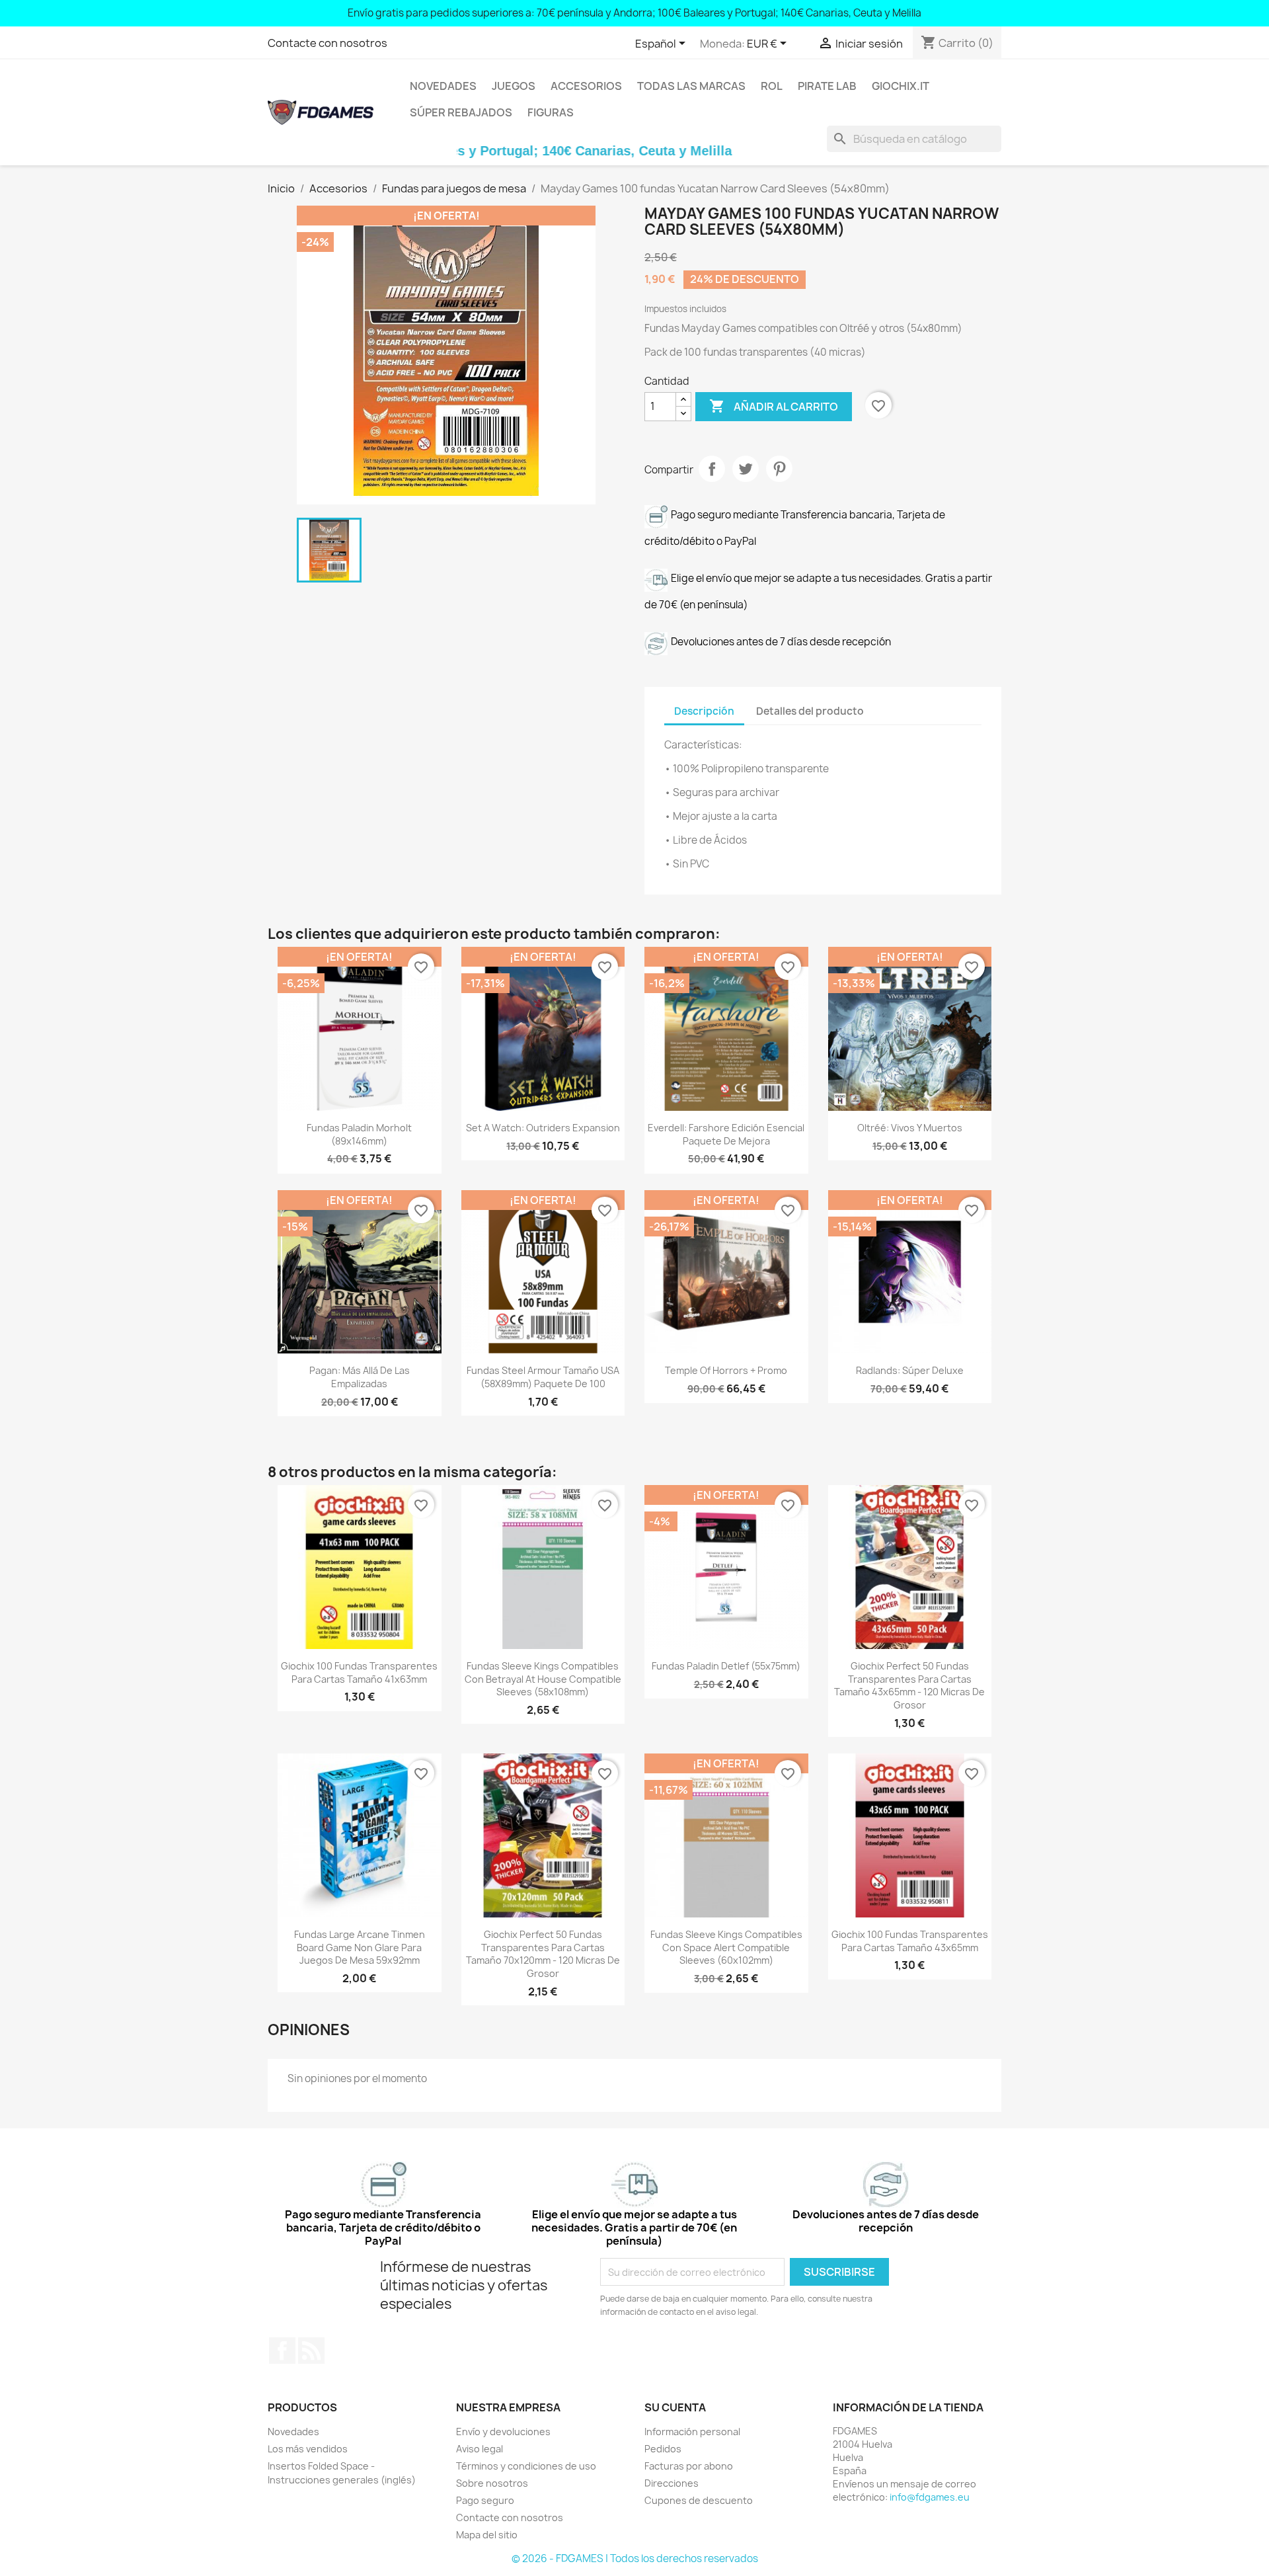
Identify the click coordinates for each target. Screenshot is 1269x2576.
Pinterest (779, 469)
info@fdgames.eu (930, 2497)
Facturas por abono (689, 2466)
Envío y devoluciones (503, 2432)
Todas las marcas (691, 86)
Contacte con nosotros (327, 43)
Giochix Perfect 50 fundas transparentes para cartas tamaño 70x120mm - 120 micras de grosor (543, 1954)
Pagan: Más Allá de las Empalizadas (360, 1377)
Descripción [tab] (704, 711)
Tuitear (746, 469)
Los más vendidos (308, 2449)
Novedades (443, 86)
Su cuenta (675, 2407)
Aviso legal (480, 2449)
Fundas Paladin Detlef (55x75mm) (726, 1666)
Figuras (551, 112)
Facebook (282, 2351)
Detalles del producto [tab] (810, 711)
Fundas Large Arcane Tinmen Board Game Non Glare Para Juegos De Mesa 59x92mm (360, 1948)
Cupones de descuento (699, 2500)
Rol (772, 86)
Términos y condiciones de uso (526, 2466)
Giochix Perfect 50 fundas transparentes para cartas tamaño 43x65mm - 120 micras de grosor (909, 1685)
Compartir (712, 469)
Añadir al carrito (774, 406)
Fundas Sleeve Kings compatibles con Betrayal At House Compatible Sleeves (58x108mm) (543, 1679)
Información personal (692, 2432)
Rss (311, 2351)
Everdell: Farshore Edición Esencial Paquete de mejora (726, 1134)
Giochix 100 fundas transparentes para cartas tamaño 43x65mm (910, 1941)
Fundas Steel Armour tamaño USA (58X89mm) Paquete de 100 (543, 1377)
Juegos (514, 86)
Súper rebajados (461, 112)
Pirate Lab (827, 86)
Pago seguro (485, 2500)
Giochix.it (901, 86)
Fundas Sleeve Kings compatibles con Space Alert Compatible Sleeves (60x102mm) (726, 1948)
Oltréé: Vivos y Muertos (910, 1128)
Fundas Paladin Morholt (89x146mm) (359, 1134)
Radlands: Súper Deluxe (910, 1370)
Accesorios (586, 86)
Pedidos (663, 2449)
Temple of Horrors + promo (726, 1370)
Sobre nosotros (492, 2483)
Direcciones (672, 2483)
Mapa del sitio (487, 2535)
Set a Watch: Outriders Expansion (543, 1128)
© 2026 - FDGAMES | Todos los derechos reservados (635, 2558)
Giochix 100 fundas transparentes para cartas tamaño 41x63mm (359, 1672)
